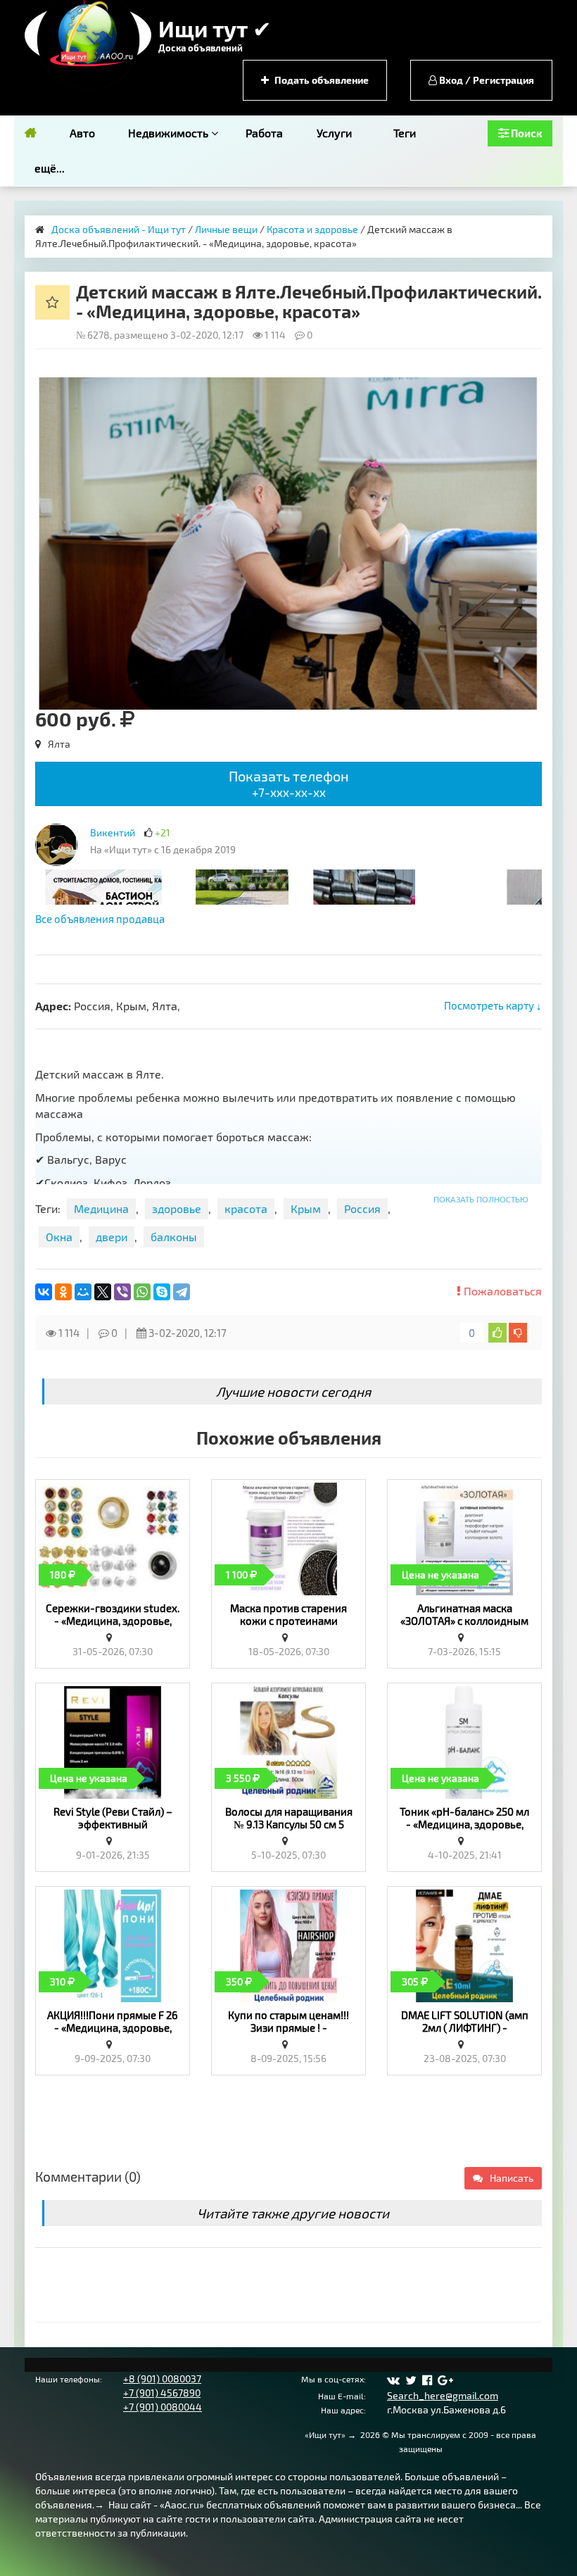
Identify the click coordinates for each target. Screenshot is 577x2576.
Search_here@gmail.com (443, 2395)
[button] (529, 390)
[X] (103, 1292)
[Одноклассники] (63, 1292)
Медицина (101, 1208)
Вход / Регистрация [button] (486, 80)
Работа (264, 133)
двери (112, 1237)
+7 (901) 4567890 (162, 2393)
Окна (59, 1237)
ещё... (50, 168)
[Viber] (122, 1292)
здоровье (177, 1208)
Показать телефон (289, 783)
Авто (82, 133)
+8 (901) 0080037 (162, 2379)
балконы (174, 1237)
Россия (362, 1208)
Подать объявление (321, 80)
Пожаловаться (501, 1291)
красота (246, 1208)
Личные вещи (226, 229)
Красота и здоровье (312, 229)
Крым (306, 1208)
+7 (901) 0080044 (163, 2407)
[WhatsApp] (142, 1292)
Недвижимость (170, 133)
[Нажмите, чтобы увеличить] (56, 845)
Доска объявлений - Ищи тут (119, 229)
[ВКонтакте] (44, 1292)
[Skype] (162, 1292)
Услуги (334, 133)
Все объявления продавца (100, 919)
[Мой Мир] (83, 1292)
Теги (405, 133)
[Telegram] (182, 1292)
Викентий (113, 833)
